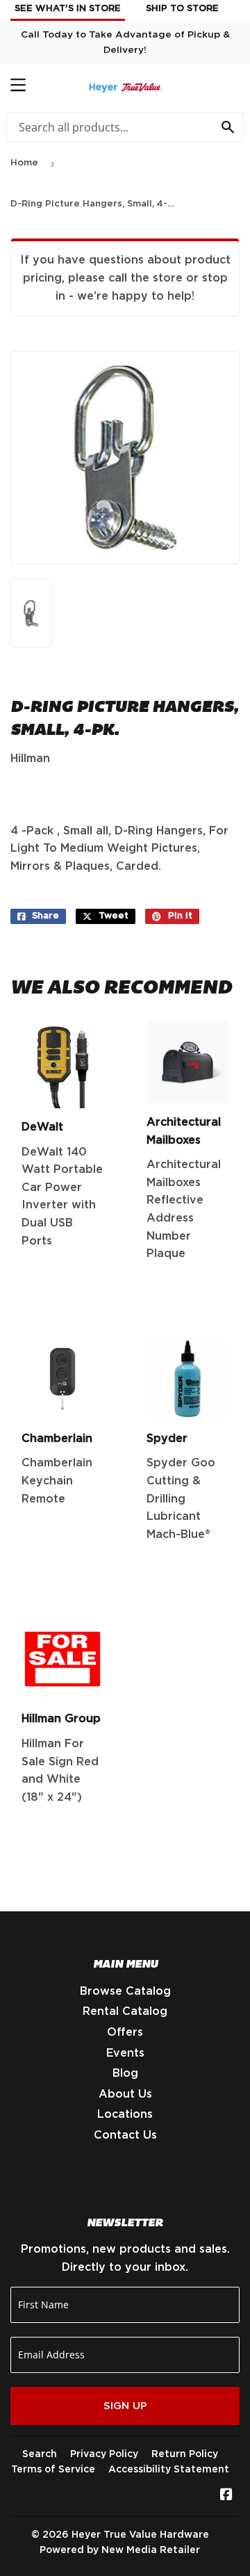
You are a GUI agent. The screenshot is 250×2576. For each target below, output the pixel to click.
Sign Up (125, 2406)
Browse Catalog (125, 1991)
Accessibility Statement (169, 2470)
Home (24, 163)
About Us (125, 2094)
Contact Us (125, 2135)
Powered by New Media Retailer (120, 2550)
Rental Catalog (125, 2011)
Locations (125, 2114)
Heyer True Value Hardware (140, 2535)
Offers (125, 2032)
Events (125, 2053)
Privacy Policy (104, 2454)
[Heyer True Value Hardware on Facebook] (226, 2496)
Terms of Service (53, 2470)
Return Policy (185, 2454)
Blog (125, 2073)
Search (40, 2454)
